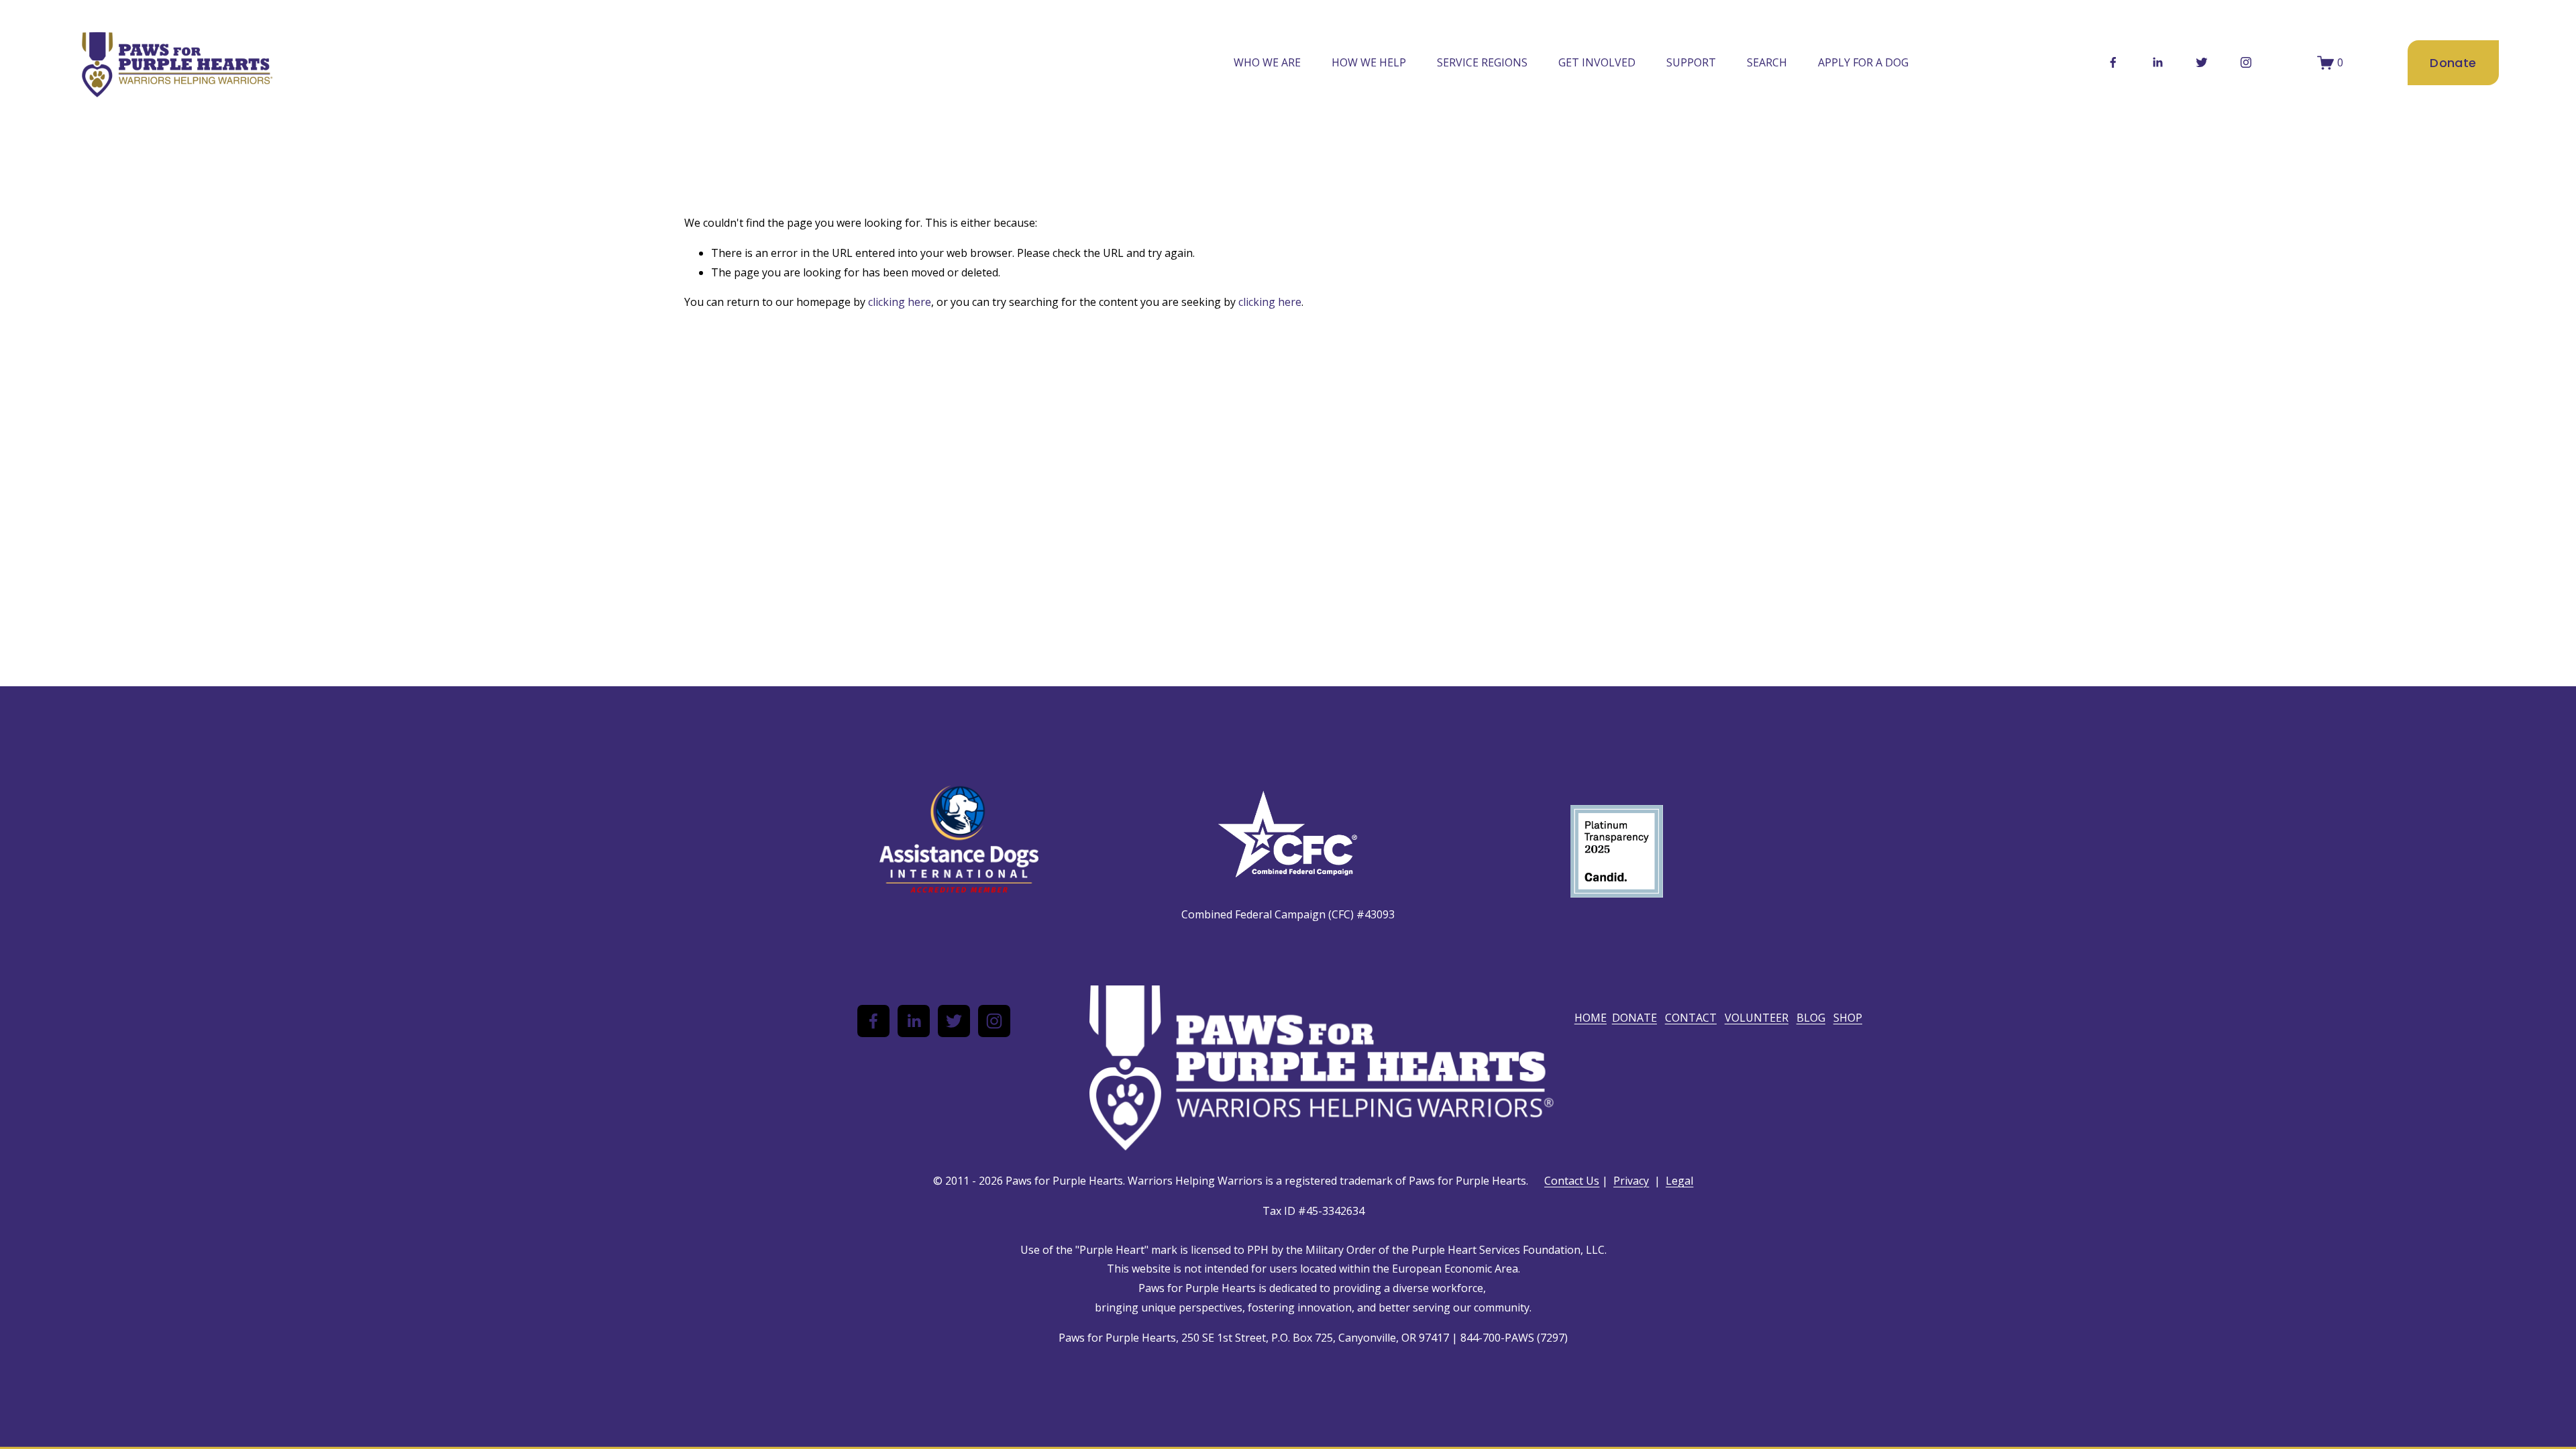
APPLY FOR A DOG (1863, 62)
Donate (2453, 63)
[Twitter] (2202, 62)
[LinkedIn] (2157, 62)
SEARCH (1767, 62)
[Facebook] (2113, 62)
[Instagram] (2246, 62)
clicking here (900, 302)
